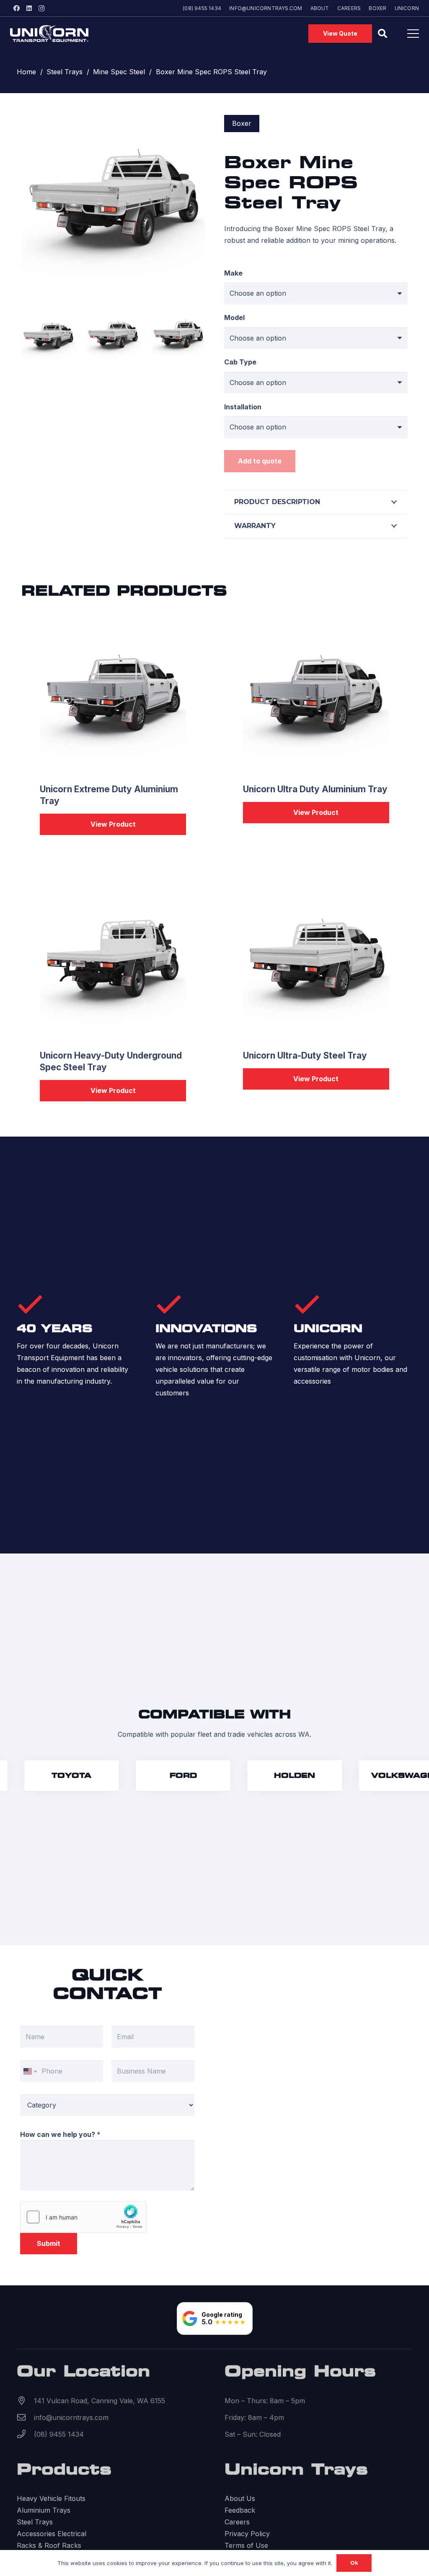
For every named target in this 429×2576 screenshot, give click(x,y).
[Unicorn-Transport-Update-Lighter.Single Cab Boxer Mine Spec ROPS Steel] (178, 336)
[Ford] (168, 1776)
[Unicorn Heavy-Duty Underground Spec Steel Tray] (113, 965)
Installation (243, 407)
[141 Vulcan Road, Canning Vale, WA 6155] (25, 2401)
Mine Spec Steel (119, 72)
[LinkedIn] (29, 8)
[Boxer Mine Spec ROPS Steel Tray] (113, 121)
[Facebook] (16, 8)
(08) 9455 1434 (59, 2434)
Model (234, 317)
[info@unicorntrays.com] (25, 2417)
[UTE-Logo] (49, 34)
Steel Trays (65, 72)
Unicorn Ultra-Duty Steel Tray (305, 1055)
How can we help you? (60, 2134)
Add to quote (260, 461)
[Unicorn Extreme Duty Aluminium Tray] (113, 699)
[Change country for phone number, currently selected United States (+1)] (30, 2071)
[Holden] (279, 1776)
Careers (237, 2522)
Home (26, 72)
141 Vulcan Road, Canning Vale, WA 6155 (99, 2401)
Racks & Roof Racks (49, 2545)
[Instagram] (41, 8)
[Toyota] (56, 1776)
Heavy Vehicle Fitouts (51, 2498)
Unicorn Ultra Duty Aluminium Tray (315, 789)
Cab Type (240, 362)
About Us (240, 2498)
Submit (49, 2243)
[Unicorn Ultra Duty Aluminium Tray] (316, 699)
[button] (382, 34)
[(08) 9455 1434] (25, 2434)
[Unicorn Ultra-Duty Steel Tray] (316, 965)
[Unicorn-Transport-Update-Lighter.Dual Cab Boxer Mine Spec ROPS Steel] (48, 336)
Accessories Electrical (52, 2534)
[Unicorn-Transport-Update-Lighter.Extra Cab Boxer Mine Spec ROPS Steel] (113, 336)
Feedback (240, 2510)
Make (233, 273)
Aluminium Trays (44, 2510)
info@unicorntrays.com (71, 2417)
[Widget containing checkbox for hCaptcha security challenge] (83, 2217)
